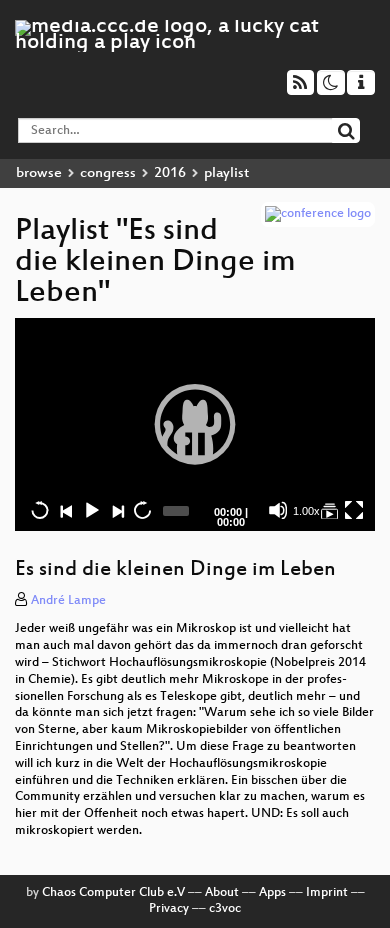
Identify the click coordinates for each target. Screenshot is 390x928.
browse (39, 173)
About (222, 893)
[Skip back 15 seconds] (40, 510)
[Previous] (66, 510)
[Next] (117, 510)
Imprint (327, 893)
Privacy (169, 909)
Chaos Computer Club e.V (113, 893)
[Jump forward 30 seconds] (142, 510)
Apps (272, 893)
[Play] (195, 424)
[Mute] (278, 510)
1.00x (306, 511)
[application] (195, 424)
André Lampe (68, 601)
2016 (170, 173)
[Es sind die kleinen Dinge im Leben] (329, 510)
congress (108, 173)
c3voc (225, 909)
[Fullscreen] (354, 510)
